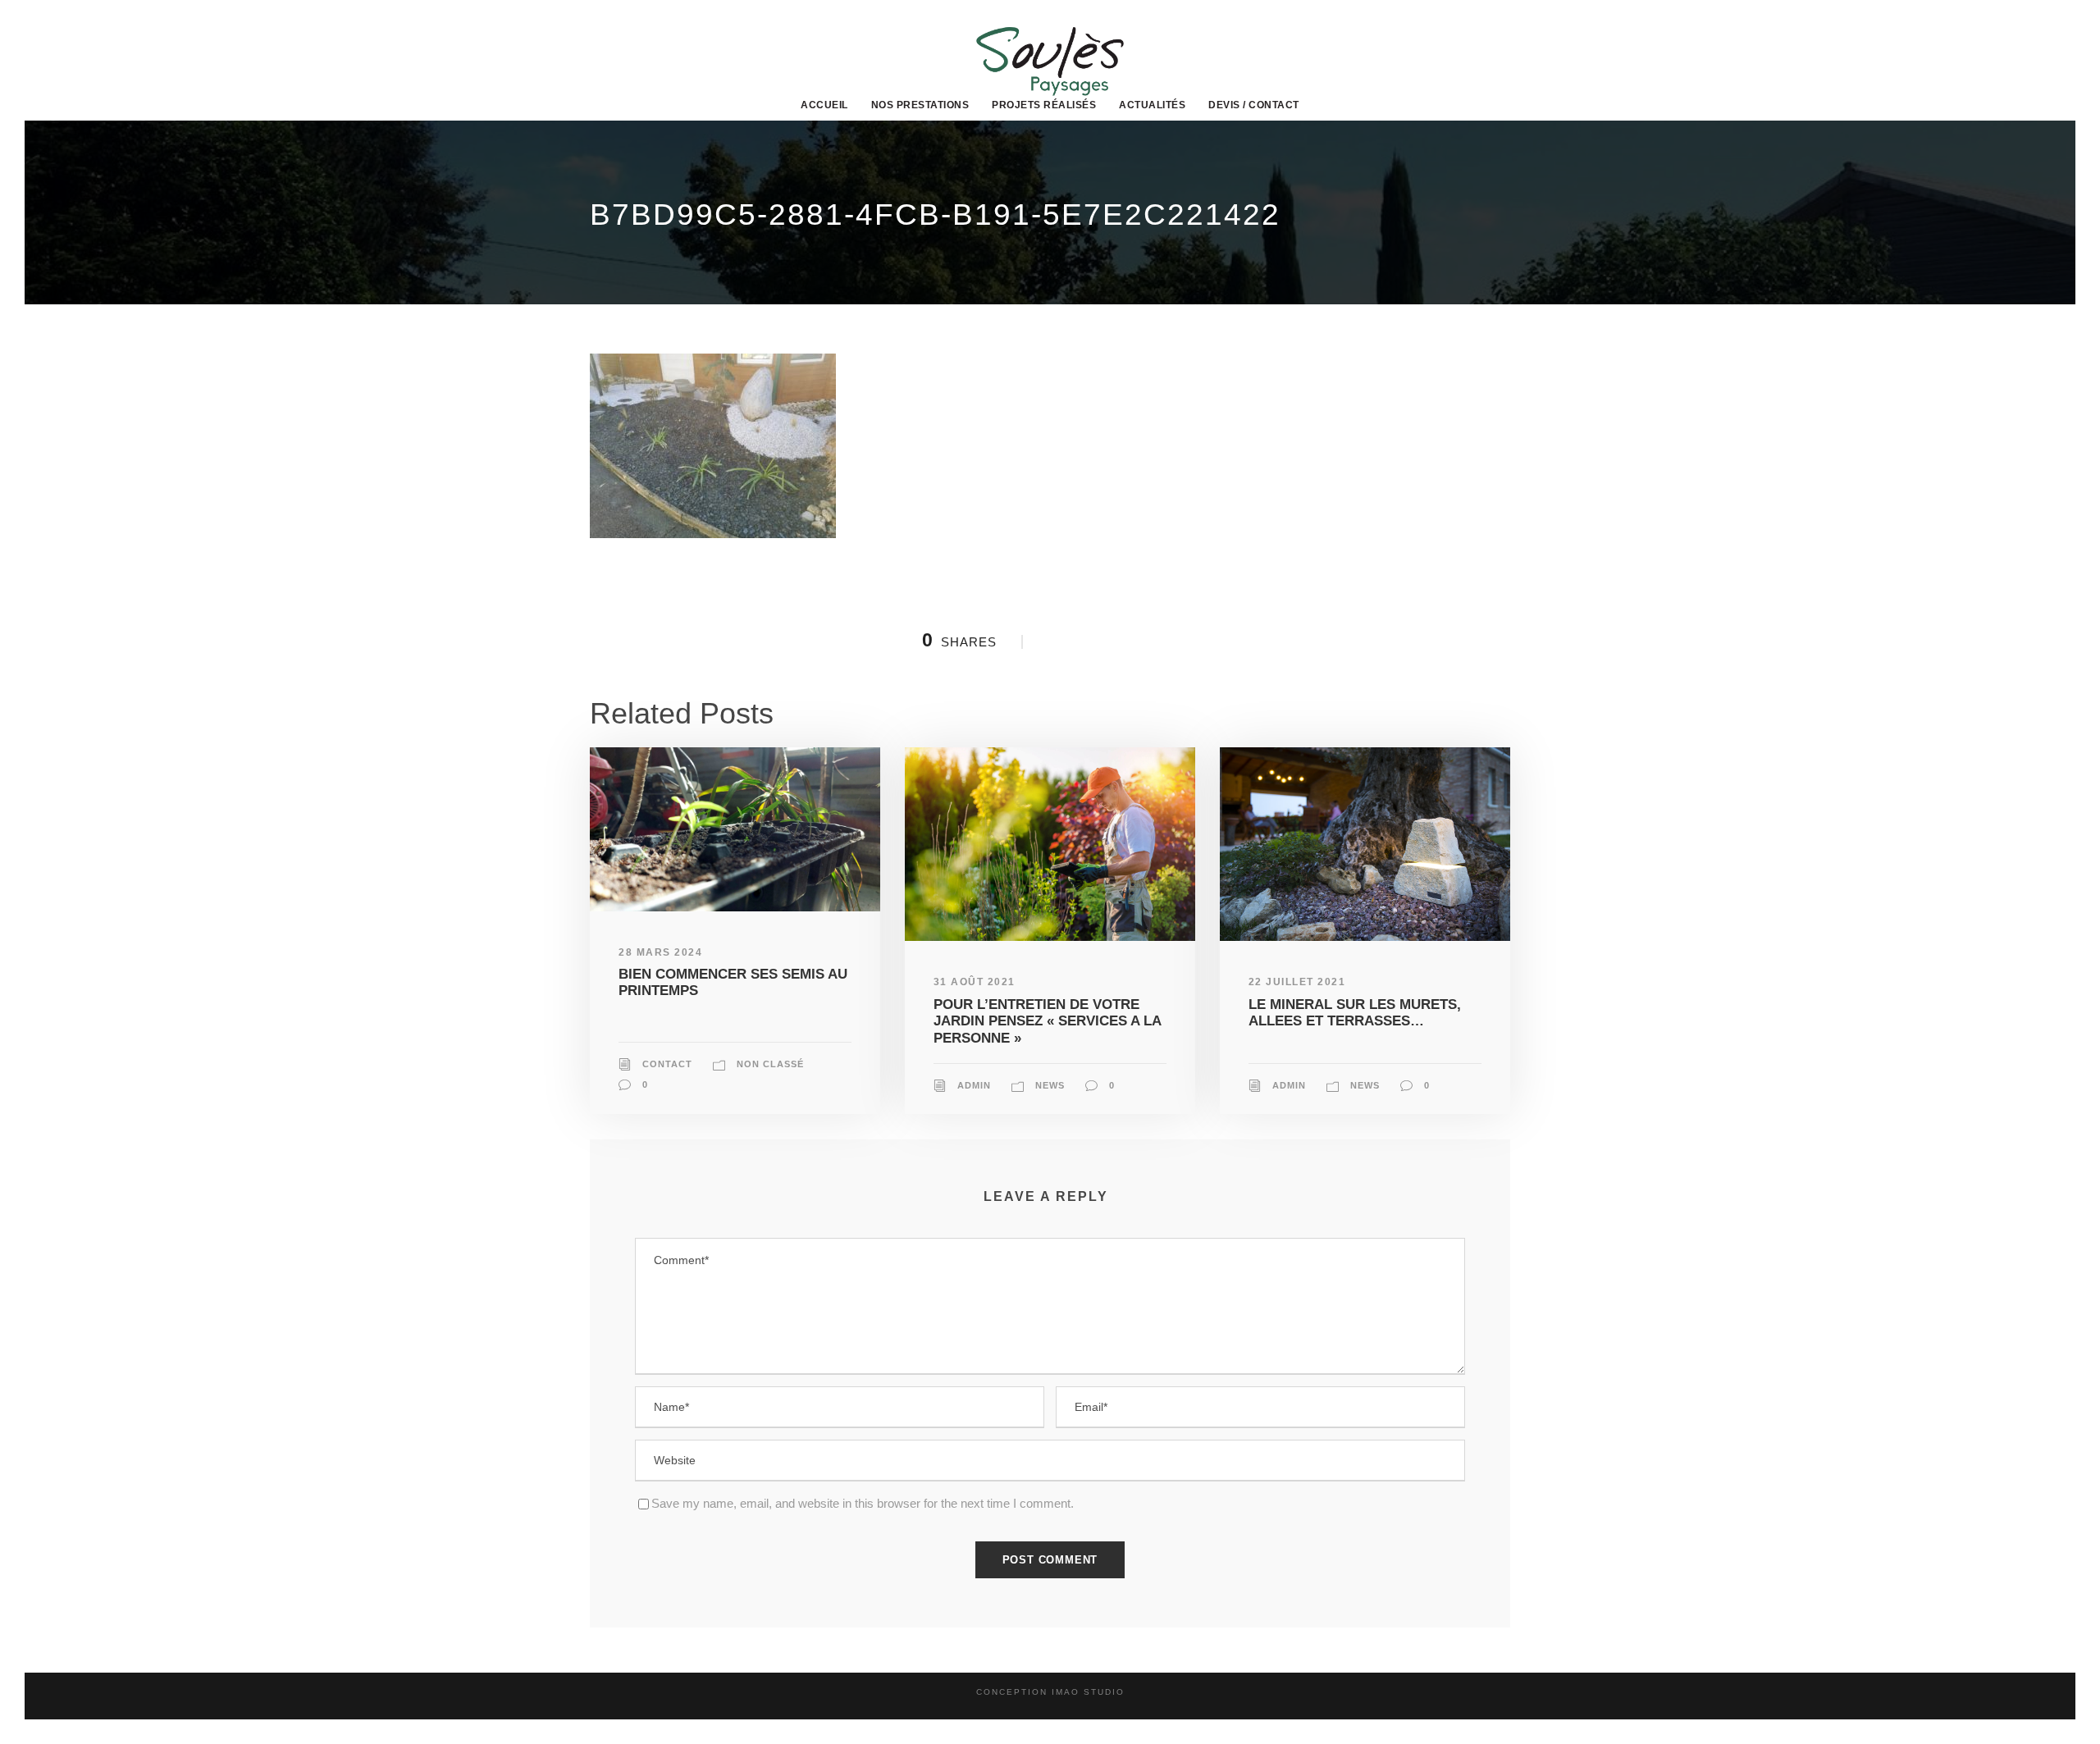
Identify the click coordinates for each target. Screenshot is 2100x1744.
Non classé (770, 1064)
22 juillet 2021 (1297, 982)
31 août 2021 (975, 982)
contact (667, 1064)
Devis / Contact (1254, 105)
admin (974, 1085)
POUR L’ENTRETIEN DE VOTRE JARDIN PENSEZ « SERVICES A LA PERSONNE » (1047, 1021)
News (1050, 1085)
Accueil (824, 105)
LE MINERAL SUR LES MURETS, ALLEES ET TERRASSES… (1355, 1013)
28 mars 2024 (660, 952)
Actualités (1152, 105)
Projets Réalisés (1044, 105)
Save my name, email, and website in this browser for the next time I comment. (863, 1503)
